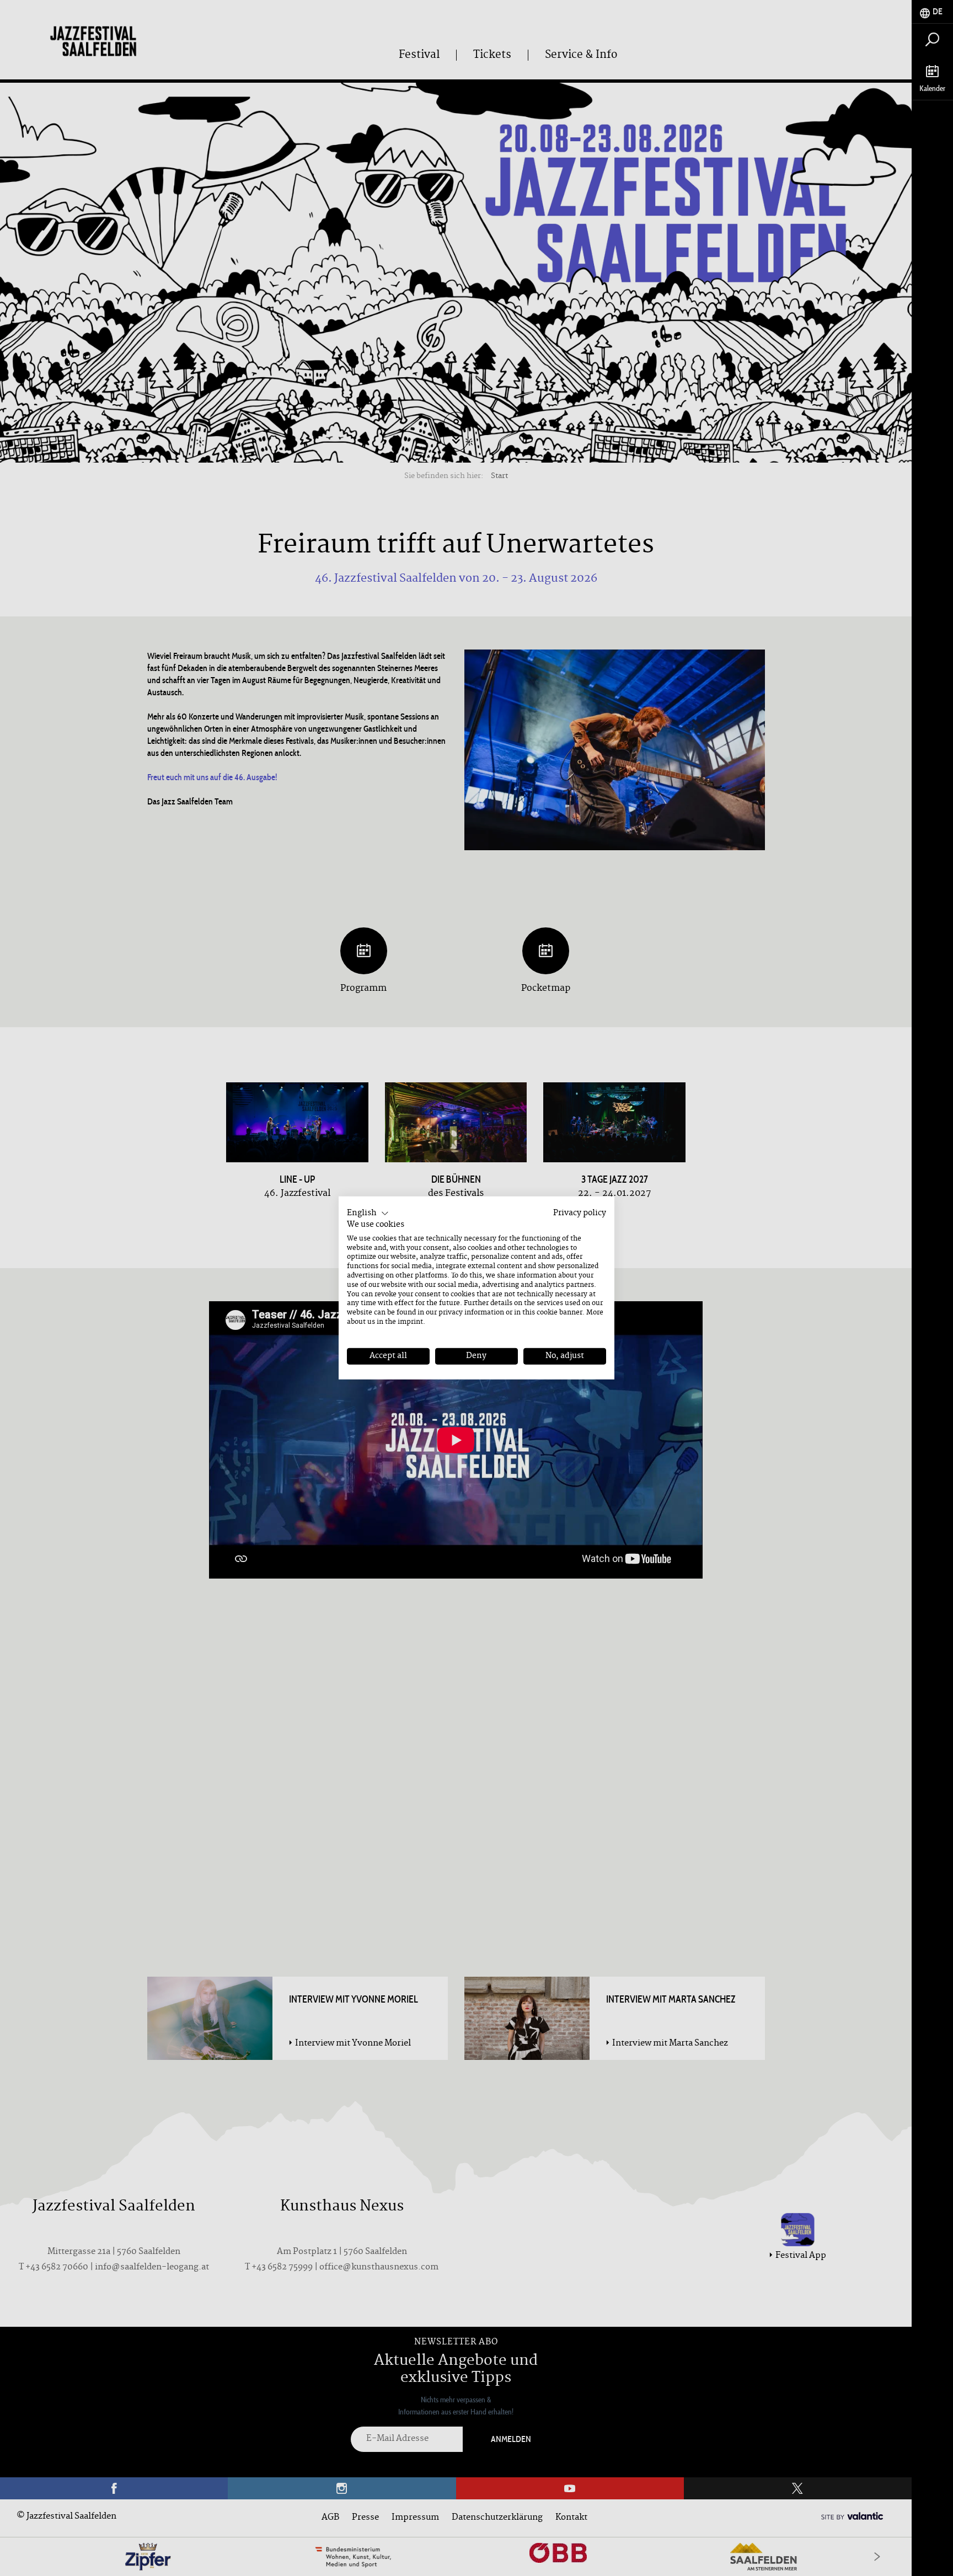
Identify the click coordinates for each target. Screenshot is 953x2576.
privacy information (471, 1313)
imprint (410, 1322)
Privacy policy (580, 1213)
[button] (368, 1214)
